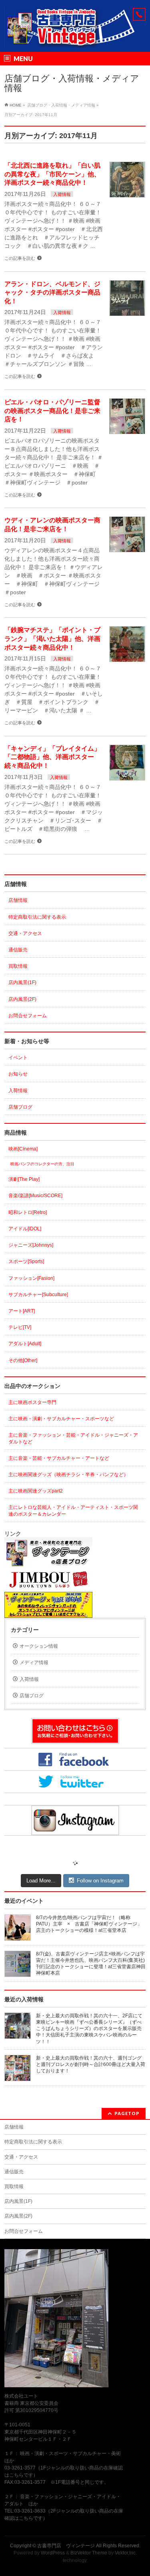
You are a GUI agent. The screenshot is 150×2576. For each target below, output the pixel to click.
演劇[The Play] (24, 1179)
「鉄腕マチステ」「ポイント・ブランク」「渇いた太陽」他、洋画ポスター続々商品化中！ (52, 639)
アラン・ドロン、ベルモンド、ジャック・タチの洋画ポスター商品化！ (52, 293)
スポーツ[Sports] (26, 1261)
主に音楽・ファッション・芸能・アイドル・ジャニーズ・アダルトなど (73, 1438)
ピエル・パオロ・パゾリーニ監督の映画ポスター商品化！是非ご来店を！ (52, 411)
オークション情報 (39, 1646)
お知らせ (18, 1074)
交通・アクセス (25, 933)
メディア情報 (34, 1663)
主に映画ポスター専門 (32, 1402)
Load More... (41, 1881)
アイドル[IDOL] (25, 1229)
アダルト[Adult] (25, 1344)
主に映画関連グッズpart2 (36, 1491)
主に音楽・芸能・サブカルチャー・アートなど (59, 1458)
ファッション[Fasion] (31, 1278)
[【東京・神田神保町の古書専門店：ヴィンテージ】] (75, 39)
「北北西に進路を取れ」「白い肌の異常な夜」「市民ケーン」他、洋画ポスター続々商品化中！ (52, 174)
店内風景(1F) (22, 983)
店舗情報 (18, 900)
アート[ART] (22, 1311)
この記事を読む (20, 258)
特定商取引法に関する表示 (37, 917)
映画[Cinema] (23, 1149)
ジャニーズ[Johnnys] (31, 1245)
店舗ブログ (20, 1107)
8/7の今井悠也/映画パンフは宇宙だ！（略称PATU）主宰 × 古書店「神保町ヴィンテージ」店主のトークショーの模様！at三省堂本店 (89, 1924)
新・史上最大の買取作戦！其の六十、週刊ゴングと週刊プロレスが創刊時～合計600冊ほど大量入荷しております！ (91, 2064)
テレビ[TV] (20, 1327)
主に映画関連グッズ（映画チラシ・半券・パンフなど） (68, 1475)
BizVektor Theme (89, 2553)
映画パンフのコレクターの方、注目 (42, 1164)
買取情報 (18, 966)
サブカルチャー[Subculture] (38, 1295)
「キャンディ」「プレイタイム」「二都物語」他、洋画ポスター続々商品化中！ (52, 757)
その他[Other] (23, 1360)
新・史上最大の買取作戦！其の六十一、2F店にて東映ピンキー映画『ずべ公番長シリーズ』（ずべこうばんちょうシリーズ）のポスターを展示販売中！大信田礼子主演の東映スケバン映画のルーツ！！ (89, 2029)
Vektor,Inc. (126, 2553)
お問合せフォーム (28, 1016)
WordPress (53, 2553)
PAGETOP (127, 2113)
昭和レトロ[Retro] (28, 1212)
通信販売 (18, 950)
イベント (18, 1058)
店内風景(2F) (22, 999)
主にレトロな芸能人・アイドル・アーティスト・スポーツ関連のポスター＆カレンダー (73, 1510)
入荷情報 (62, 194)
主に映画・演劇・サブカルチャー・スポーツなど (61, 1419)
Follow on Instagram (100, 1881)
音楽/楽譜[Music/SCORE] (35, 1196)
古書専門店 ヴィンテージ (66, 2546)
